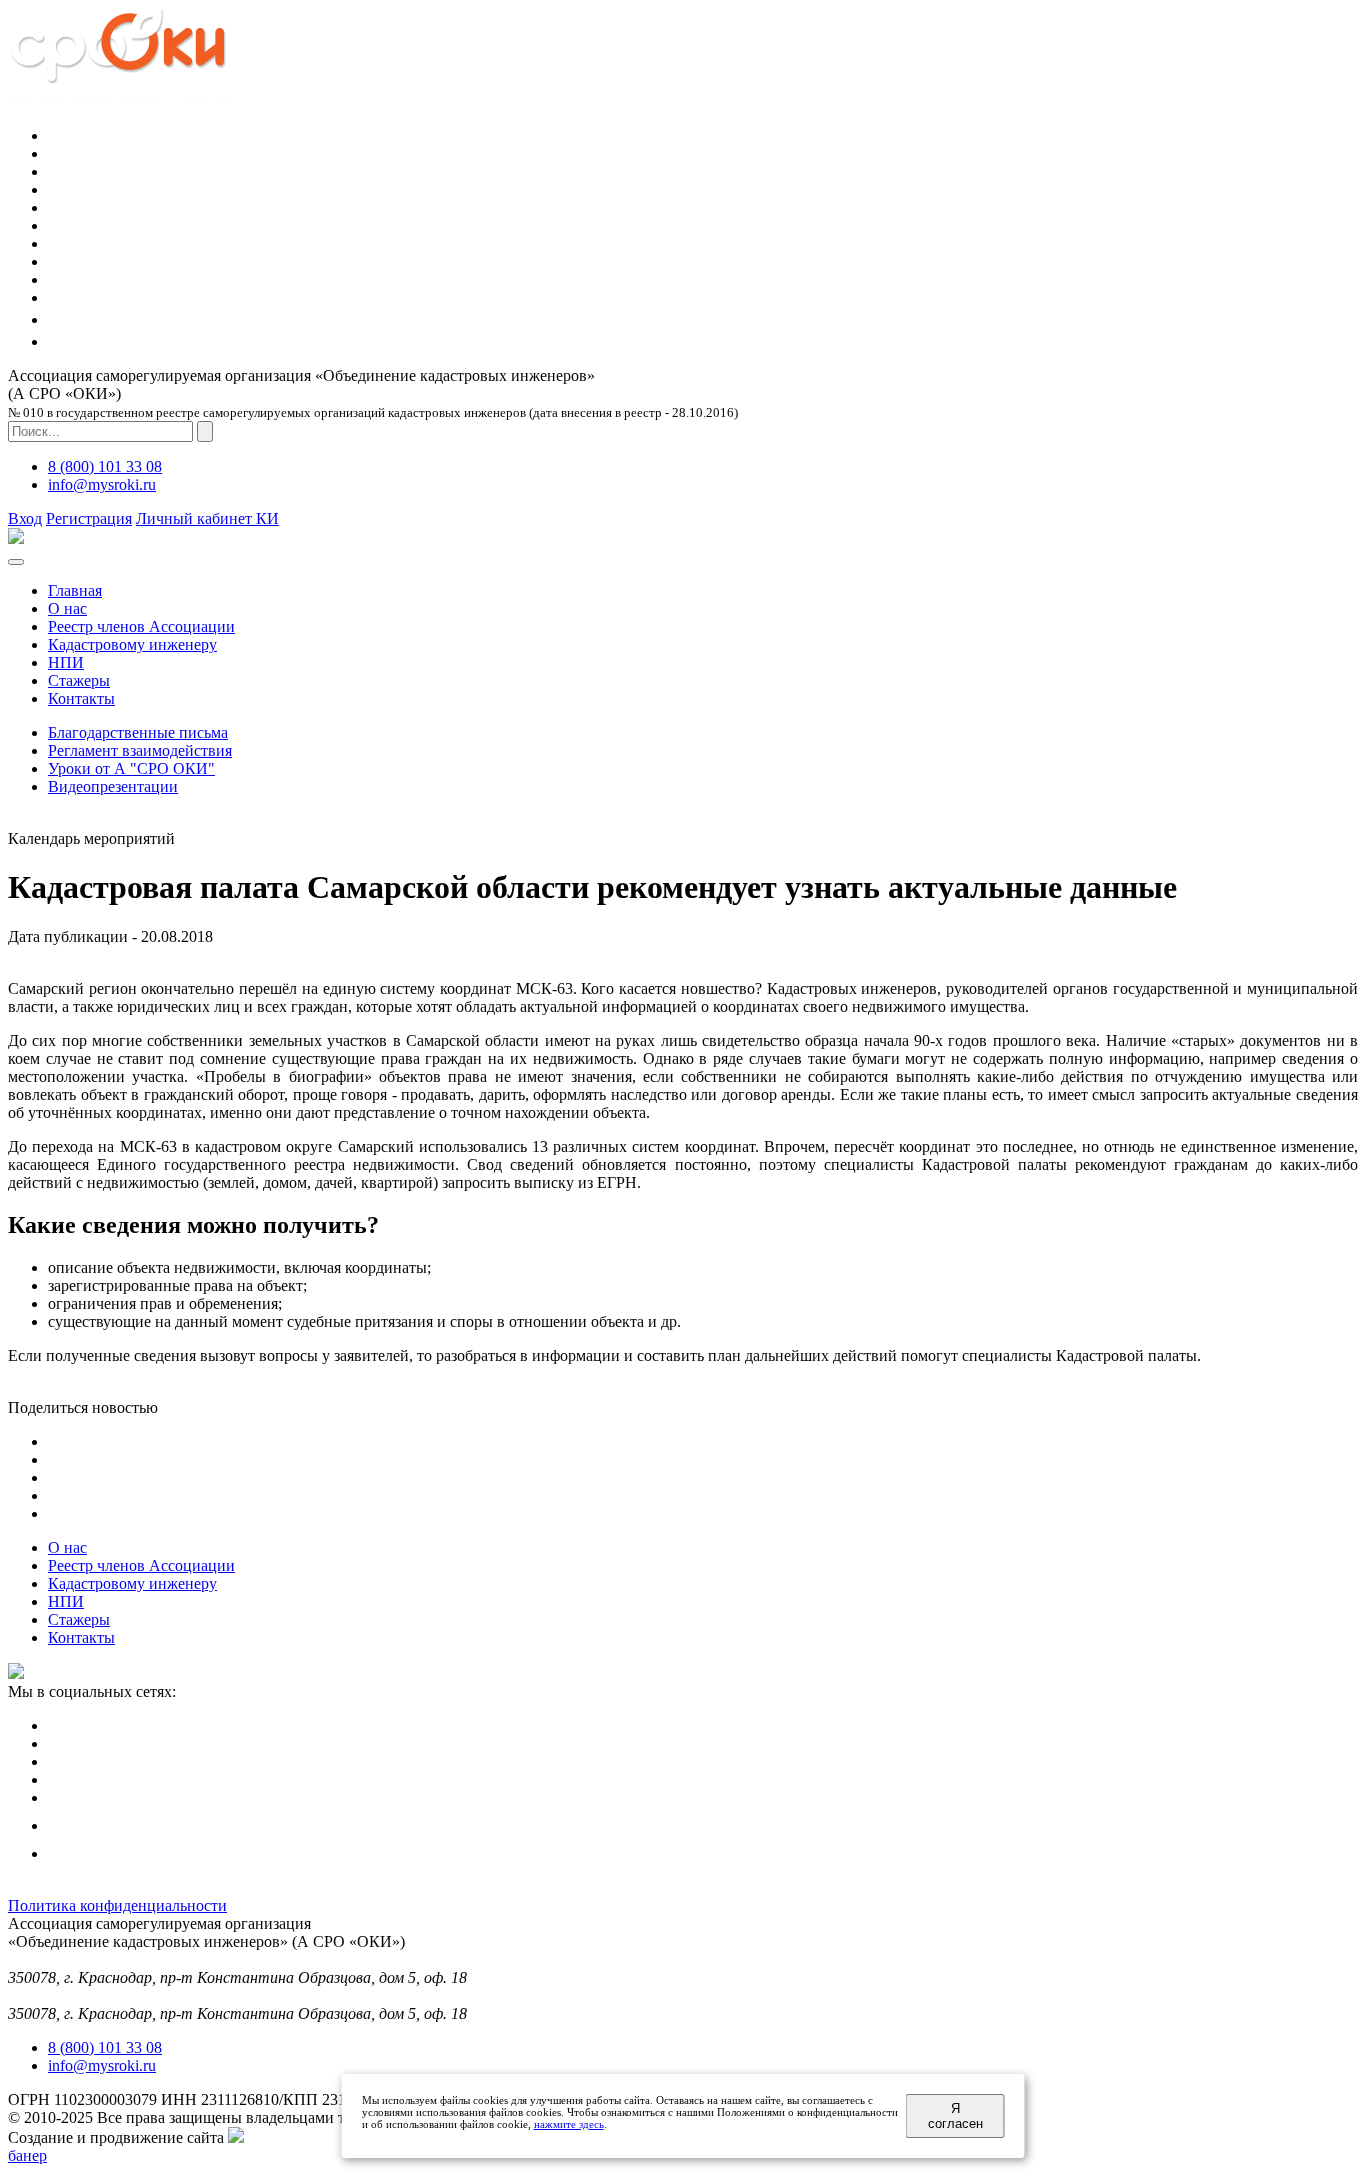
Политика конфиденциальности (117, 1905)
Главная (75, 590)
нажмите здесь (569, 2124)
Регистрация (89, 518)
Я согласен (955, 2116)
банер (27, 2155)
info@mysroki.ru (102, 484)
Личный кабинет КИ (207, 518)
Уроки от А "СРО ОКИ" (131, 768)
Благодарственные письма (138, 732)
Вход (25, 518)
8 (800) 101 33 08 (105, 466)
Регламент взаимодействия (140, 750)
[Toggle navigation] (16, 562)
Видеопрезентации (113, 786)
